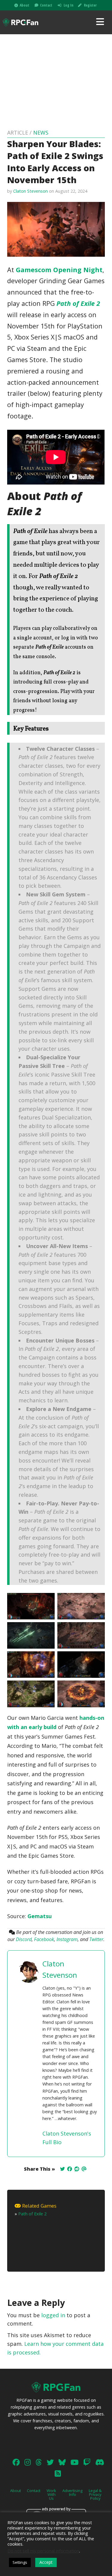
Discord (24, 1939)
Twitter (96, 1939)
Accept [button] (46, 2562)
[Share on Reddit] (77, 2169)
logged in (53, 2315)
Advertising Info (72, 2492)
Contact (46, 5)
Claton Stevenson (30, 191)
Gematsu (40, 1916)
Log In (69, 5)
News (41, 133)
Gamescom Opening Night (59, 270)
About (24, 5)
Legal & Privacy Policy (95, 2494)
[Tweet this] (62, 2169)
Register (90, 5)
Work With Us (51, 2494)
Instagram (67, 1939)
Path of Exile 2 (78, 303)
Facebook (44, 1939)
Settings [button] (20, 2562)
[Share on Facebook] (70, 2169)
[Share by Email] (84, 2169)
